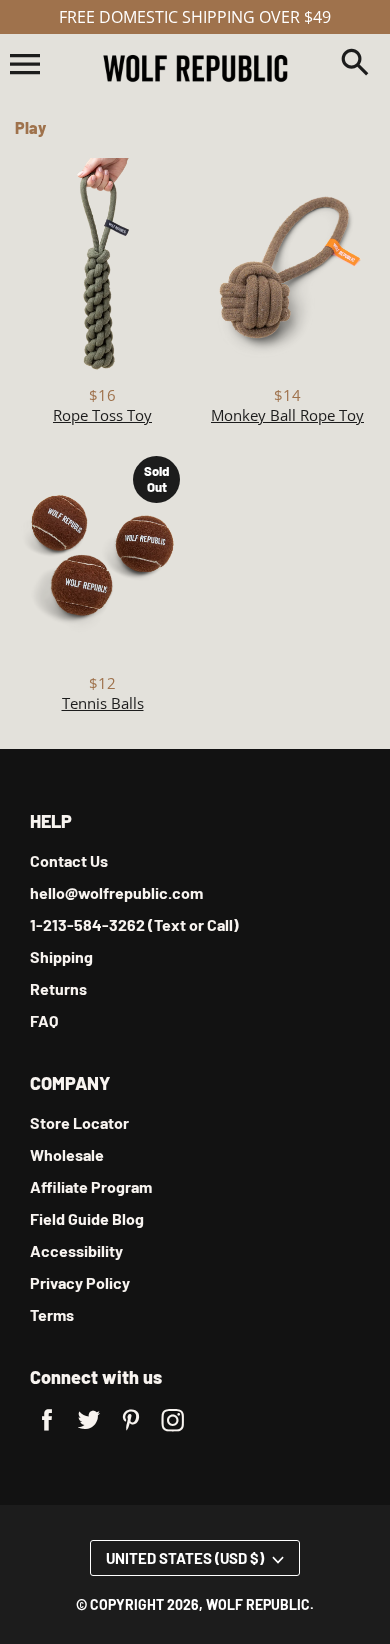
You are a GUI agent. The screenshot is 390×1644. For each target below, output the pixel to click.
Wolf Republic (258, 1604)
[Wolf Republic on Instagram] (173, 1432)
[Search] (355, 64)
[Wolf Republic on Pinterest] (131, 1432)
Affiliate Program (91, 1186)
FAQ (44, 1020)
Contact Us (69, 860)
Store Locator (79, 1122)
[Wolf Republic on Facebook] (47, 1432)
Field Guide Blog (87, 1218)
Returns (58, 988)
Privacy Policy (80, 1282)
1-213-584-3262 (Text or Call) (134, 924)
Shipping (61, 956)
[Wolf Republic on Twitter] (89, 1432)
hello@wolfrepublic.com (116, 892)
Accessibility (76, 1250)
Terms (52, 1314)
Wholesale (67, 1154)
